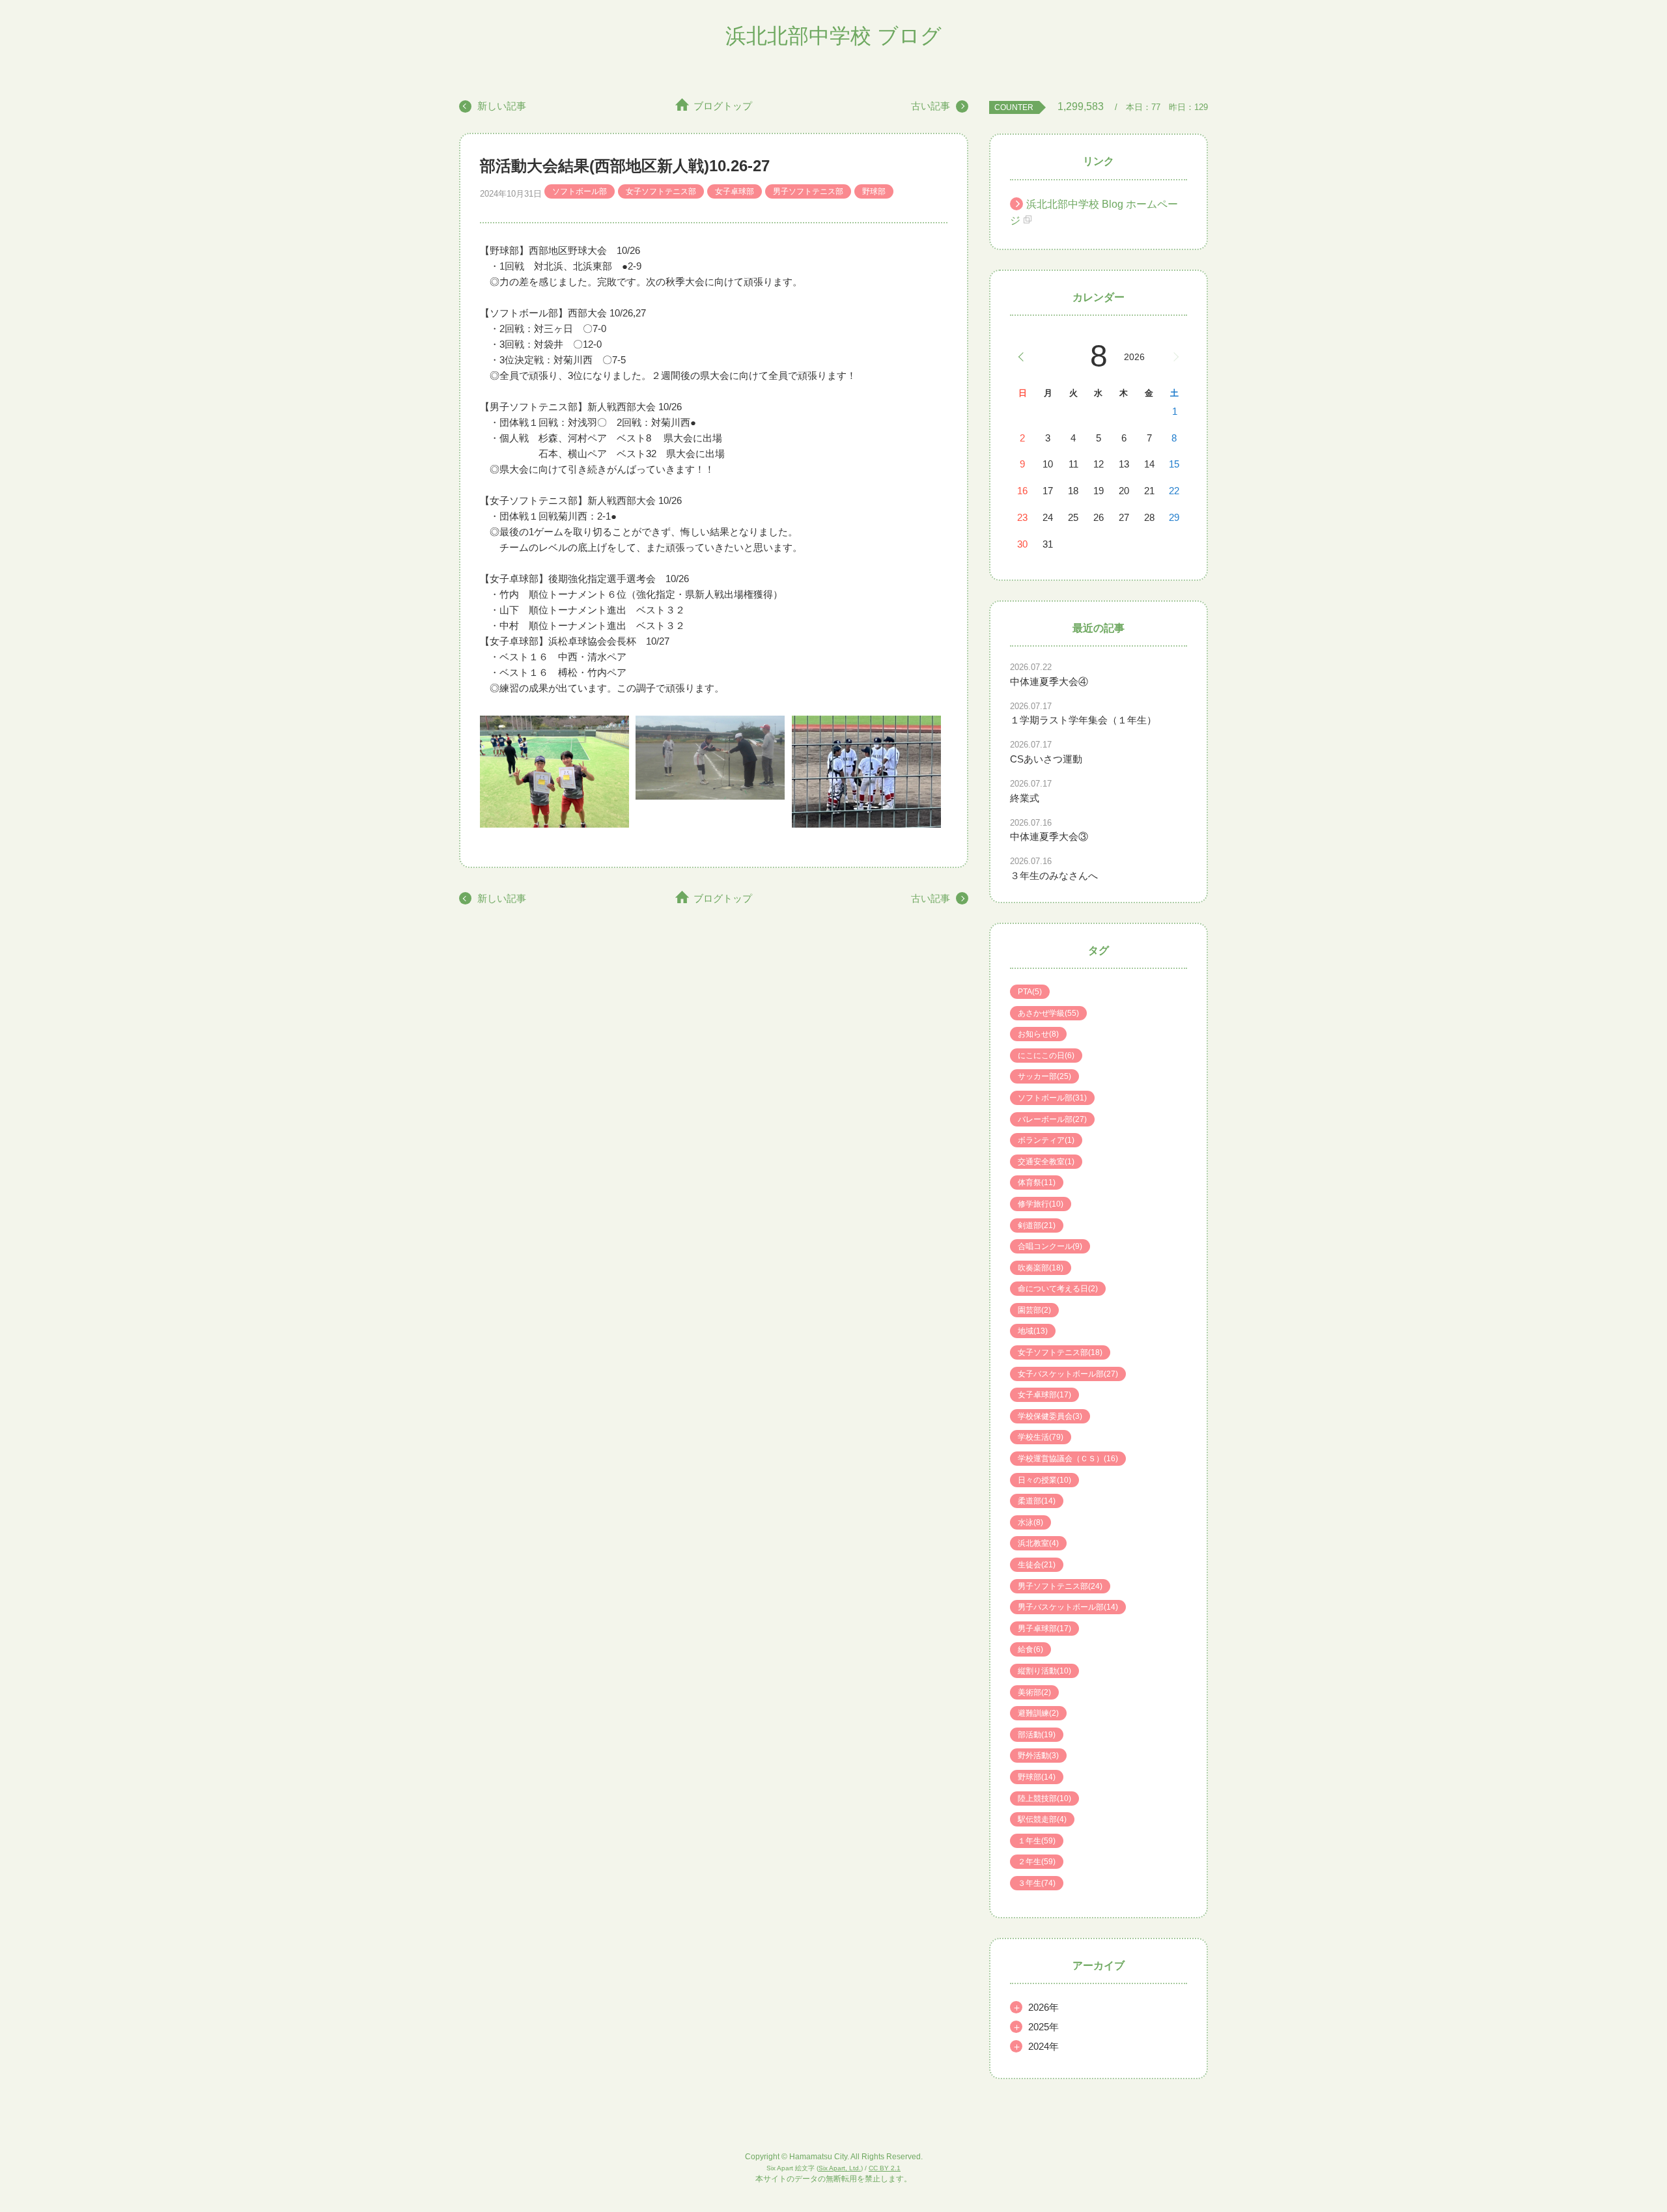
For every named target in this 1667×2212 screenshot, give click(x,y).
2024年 (1044, 2046)
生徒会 (1037, 1565)
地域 (1033, 1331)
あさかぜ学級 (1048, 1013)
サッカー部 (1044, 1076)
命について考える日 (1058, 1289)
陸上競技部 (1044, 1799)
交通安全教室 (1046, 1162)
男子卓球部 (1044, 1629)
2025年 (1044, 2027)
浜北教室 (1038, 1543)
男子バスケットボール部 (1068, 1607)
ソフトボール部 (580, 191)
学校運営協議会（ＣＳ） (1068, 1459)
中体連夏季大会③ (1049, 836)
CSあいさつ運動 (1046, 759)
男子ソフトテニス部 (808, 191)
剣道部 (1037, 1225)
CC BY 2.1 (885, 2168)
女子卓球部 (735, 191)
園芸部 (1034, 1310)
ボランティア (1046, 1140)
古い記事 (931, 106)
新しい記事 (502, 106)
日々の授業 (1044, 1480)
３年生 (1037, 1883)
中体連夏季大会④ (1049, 681)
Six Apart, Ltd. (840, 2168)
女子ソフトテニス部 (661, 191)
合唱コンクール (1050, 1246)
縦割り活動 (1044, 1671)
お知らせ (1038, 1034)
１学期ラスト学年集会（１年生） (1083, 720)
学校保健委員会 (1050, 1416)
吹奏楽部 (1041, 1268)
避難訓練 (1038, 1713)
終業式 (1025, 798)
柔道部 (1037, 1501)
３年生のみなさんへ (1054, 875)
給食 (1030, 1649)
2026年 (1044, 2007)
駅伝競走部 (1042, 1819)
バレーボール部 (1052, 1119)
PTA (1030, 992)
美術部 (1034, 1692)
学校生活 (1041, 1437)
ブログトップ (723, 106)
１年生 (1037, 1841)
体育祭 (1037, 1183)
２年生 (1037, 1862)
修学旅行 (1041, 1204)
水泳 (1030, 1522)
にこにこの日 (1046, 1056)
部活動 (1037, 1735)
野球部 (874, 191)
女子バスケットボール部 (1068, 1374)
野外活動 (1038, 1756)
